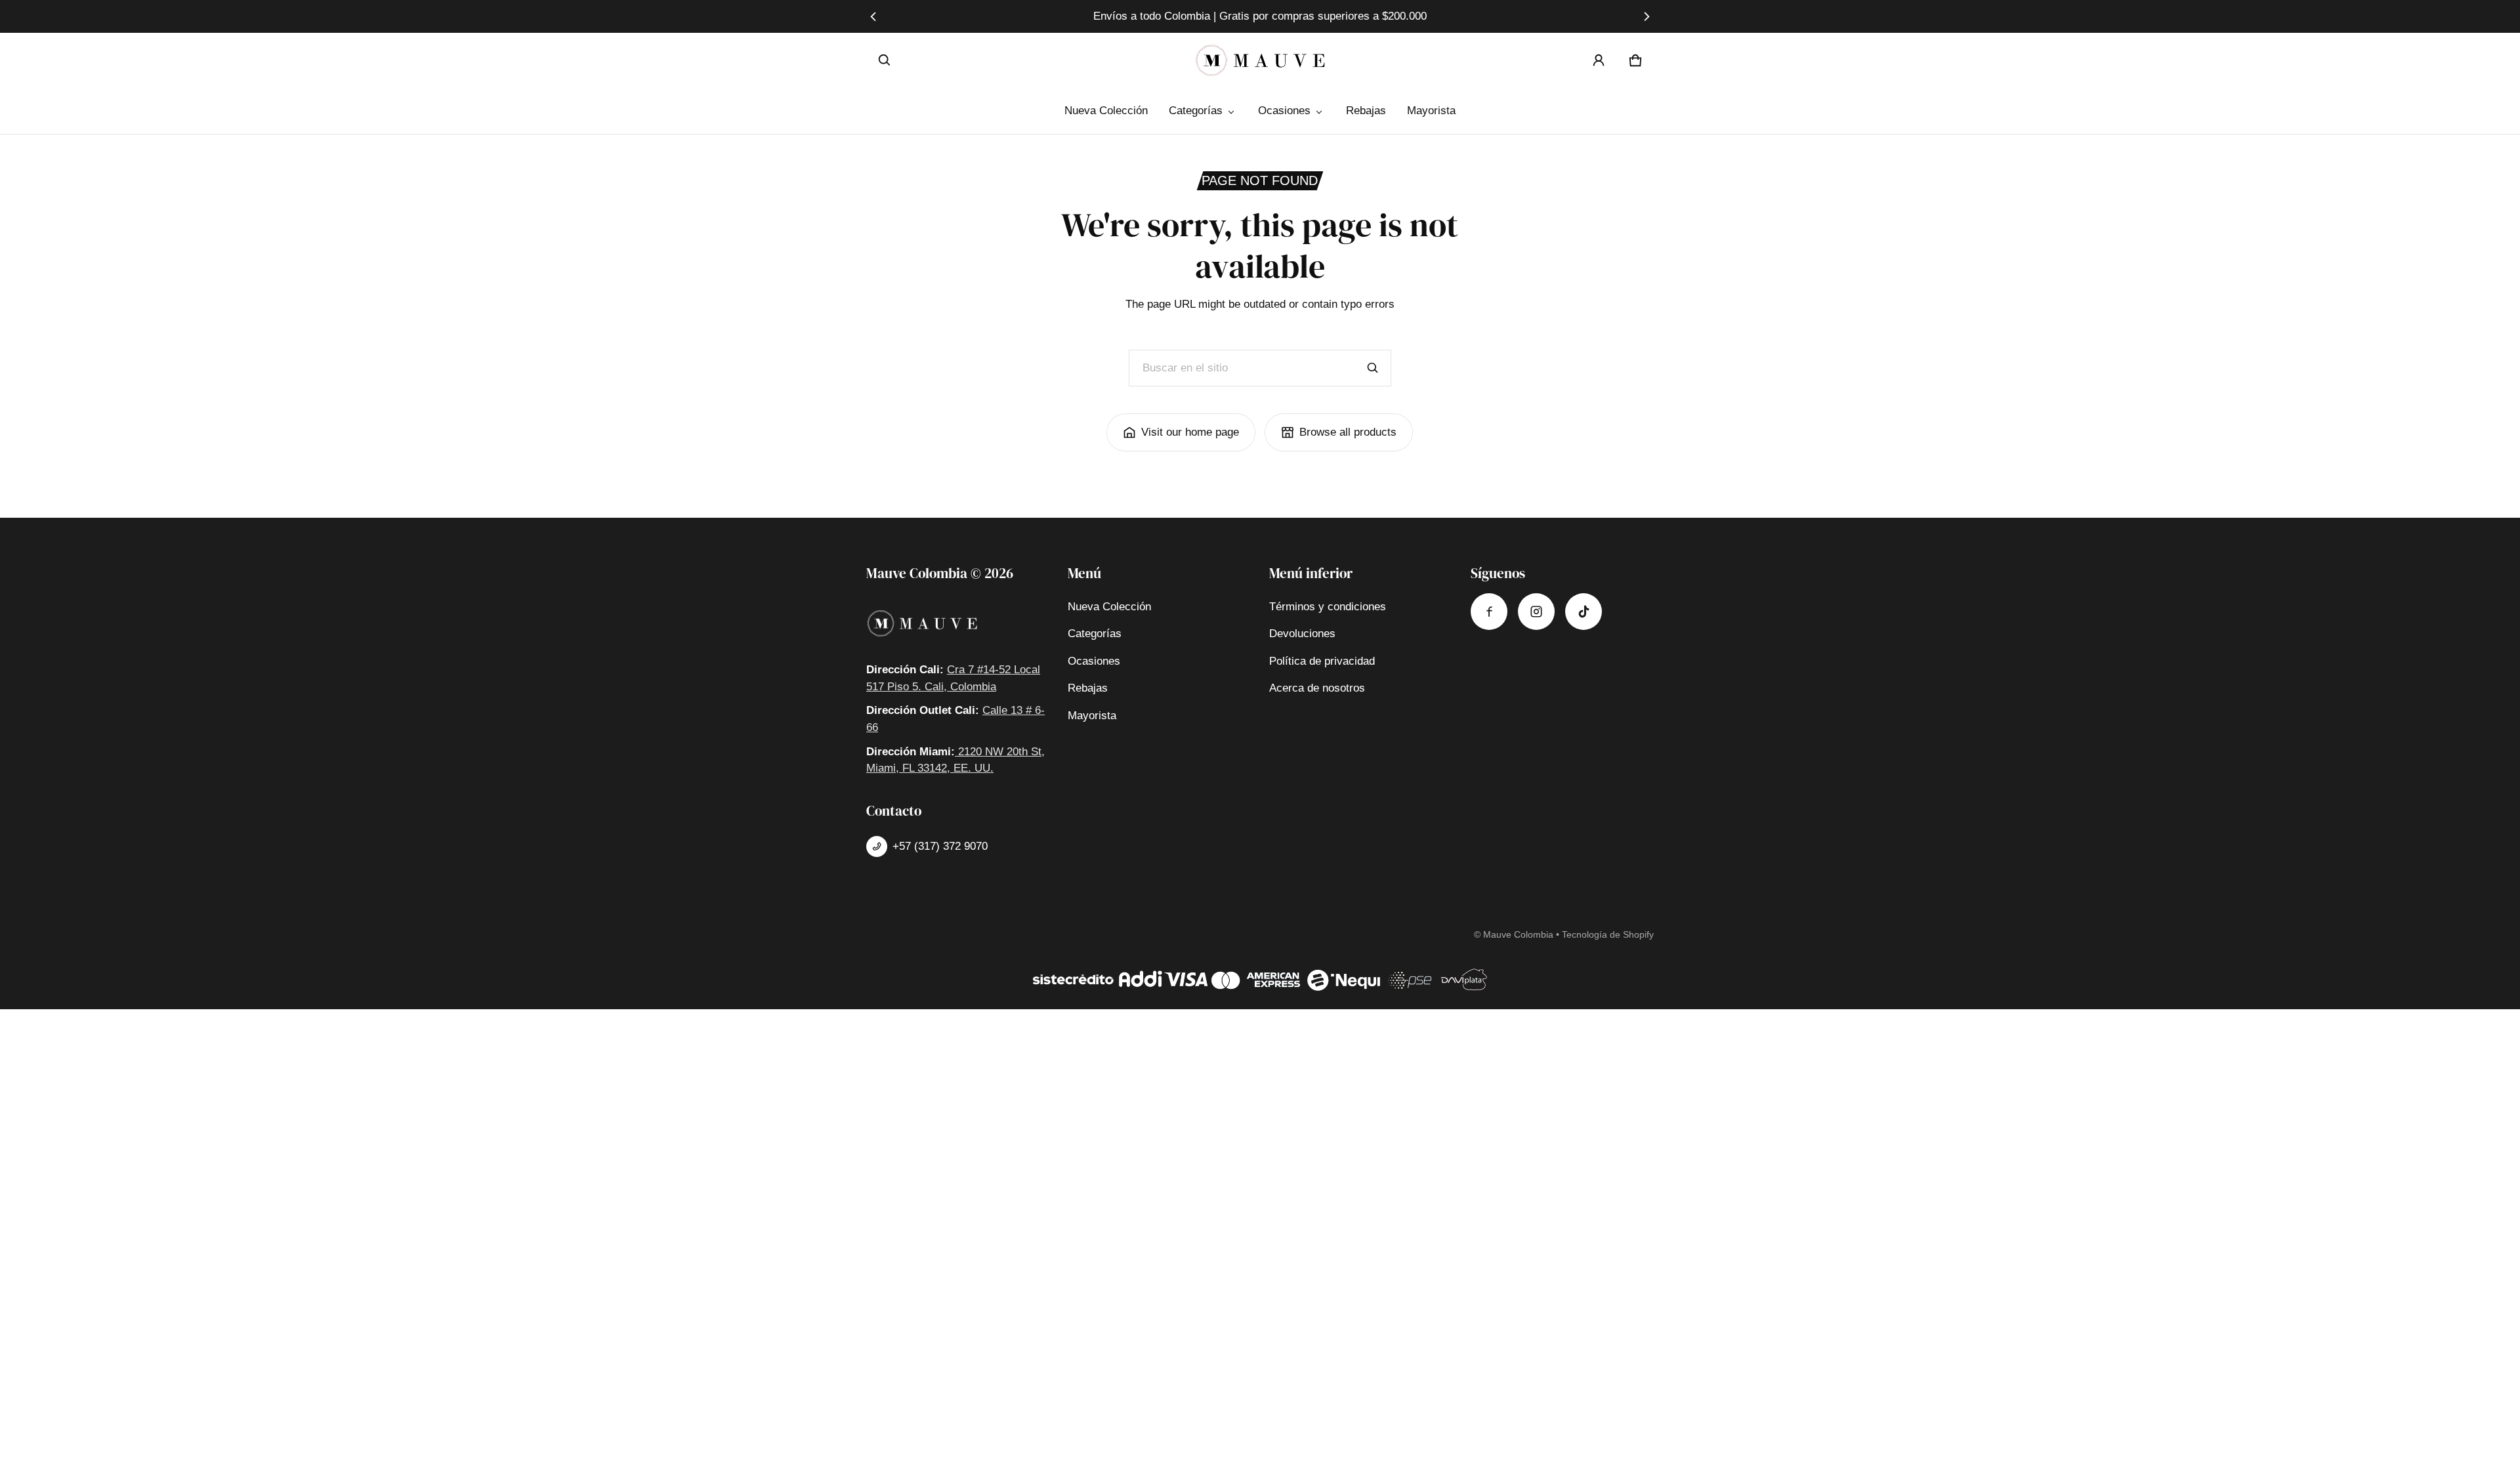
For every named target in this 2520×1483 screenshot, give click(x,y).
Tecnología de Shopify (1608, 934)
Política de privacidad (1322, 661)
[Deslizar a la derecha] (1646, 16)
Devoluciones (1302, 634)
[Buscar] (1373, 368)
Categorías (1196, 111)
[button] (885, 60)
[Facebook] (1489, 612)
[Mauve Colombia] (1260, 60)
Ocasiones (1284, 111)
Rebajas (1366, 111)
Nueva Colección (1106, 111)
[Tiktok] (1584, 612)
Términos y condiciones (1328, 607)
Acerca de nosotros (1317, 688)
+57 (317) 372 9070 (940, 846)
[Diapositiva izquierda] (874, 16)
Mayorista (1431, 111)
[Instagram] (1536, 612)
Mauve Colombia (1518, 934)
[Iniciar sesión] (1599, 60)
